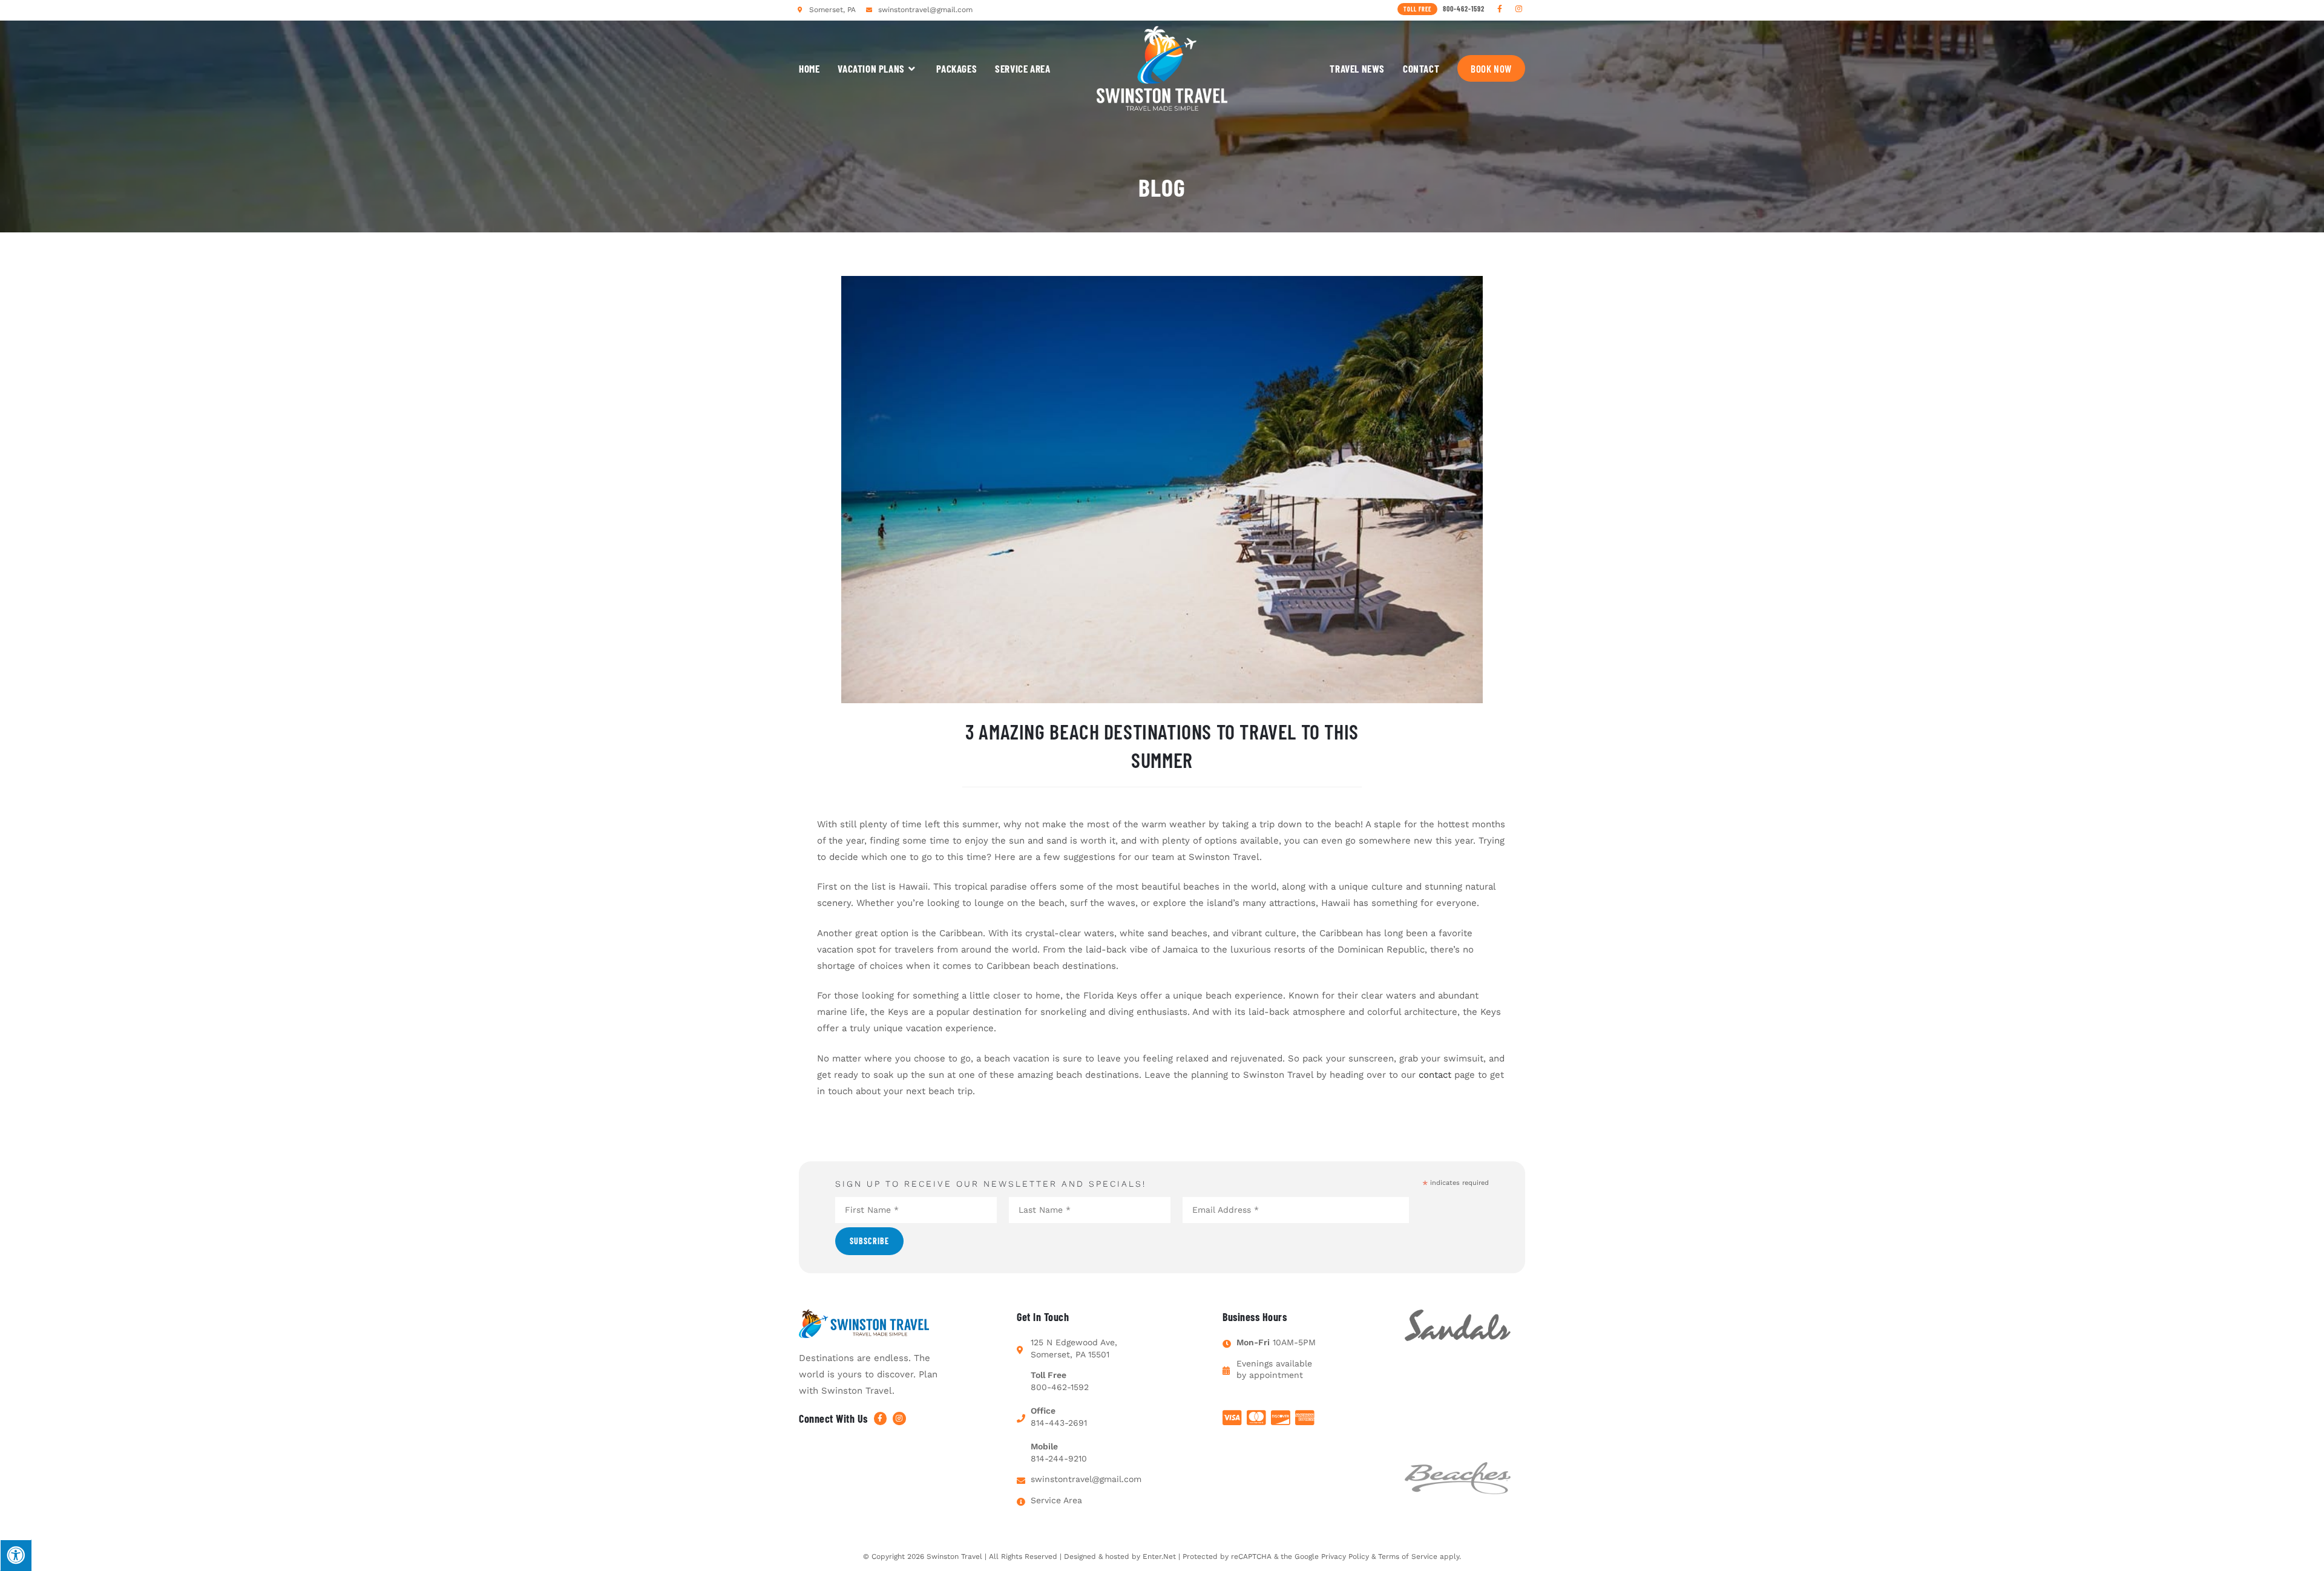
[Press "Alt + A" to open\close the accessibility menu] (16, 1555)
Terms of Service (1408, 1556)
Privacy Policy (1345, 1556)
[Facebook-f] (1500, 9)
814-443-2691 (1059, 1423)
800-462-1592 (1060, 1387)
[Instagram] (1519, 9)
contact (1435, 1075)
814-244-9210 (1059, 1458)
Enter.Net (1159, 1556)
